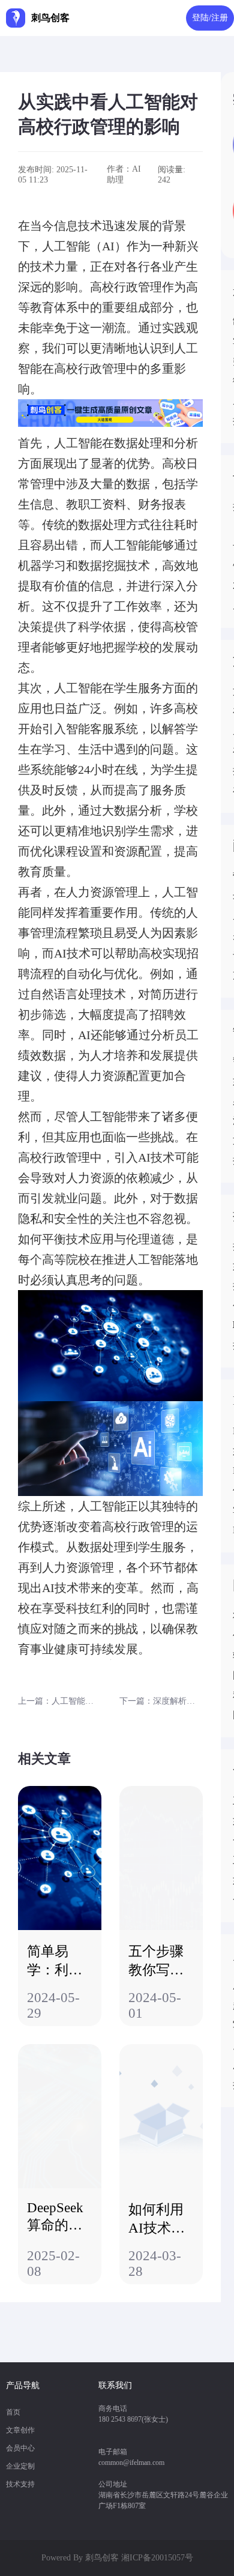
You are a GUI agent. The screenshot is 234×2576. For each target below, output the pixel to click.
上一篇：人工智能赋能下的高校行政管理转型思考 (60, 1701)
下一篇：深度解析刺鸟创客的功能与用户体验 (161, 1701)
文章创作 (20, 2430)
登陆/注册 (210, 18)
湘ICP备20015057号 (157, 2558)
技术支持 (20, 2484)
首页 (13, 2412)
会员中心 (20, 2448)
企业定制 (20, 2466)
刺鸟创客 (102, 2558)
